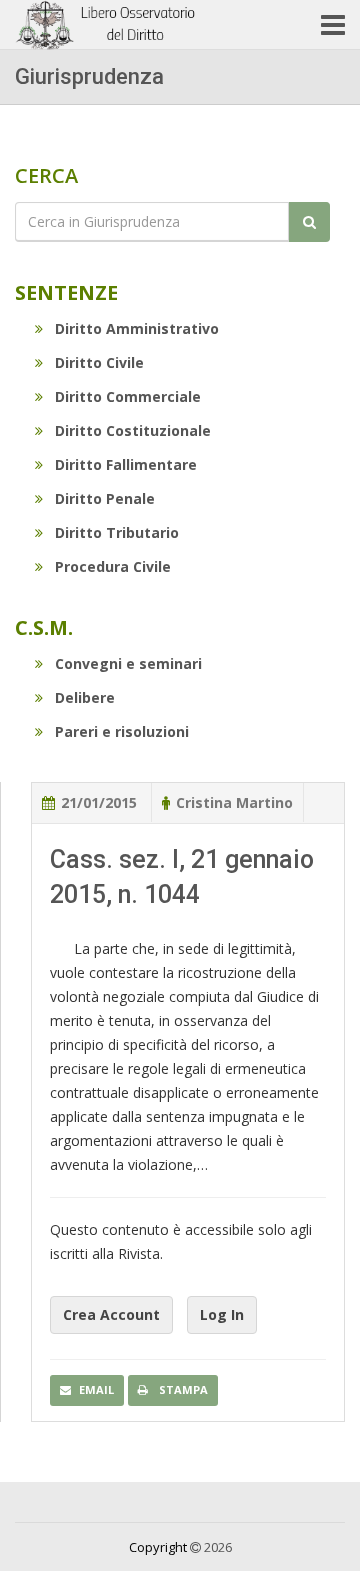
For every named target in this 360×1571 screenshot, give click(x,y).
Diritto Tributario (117, 532)
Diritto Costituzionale (133, 430)
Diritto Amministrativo (137, 328)
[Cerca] (309, 222)
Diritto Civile (99, 362)
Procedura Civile (113, 566)
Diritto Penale (105, 498)
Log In (222, 1314)
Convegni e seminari (128, 663)
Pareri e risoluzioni (122, 731)
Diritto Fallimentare (126, 464)
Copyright (158, 1547)
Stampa (182, 1389)
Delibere (85, 697)
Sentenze (66, 292)
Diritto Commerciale (128, 396)
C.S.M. (44, 627)
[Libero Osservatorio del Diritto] (108, 25)
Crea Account (111, 1314)
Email (96, 1389)
